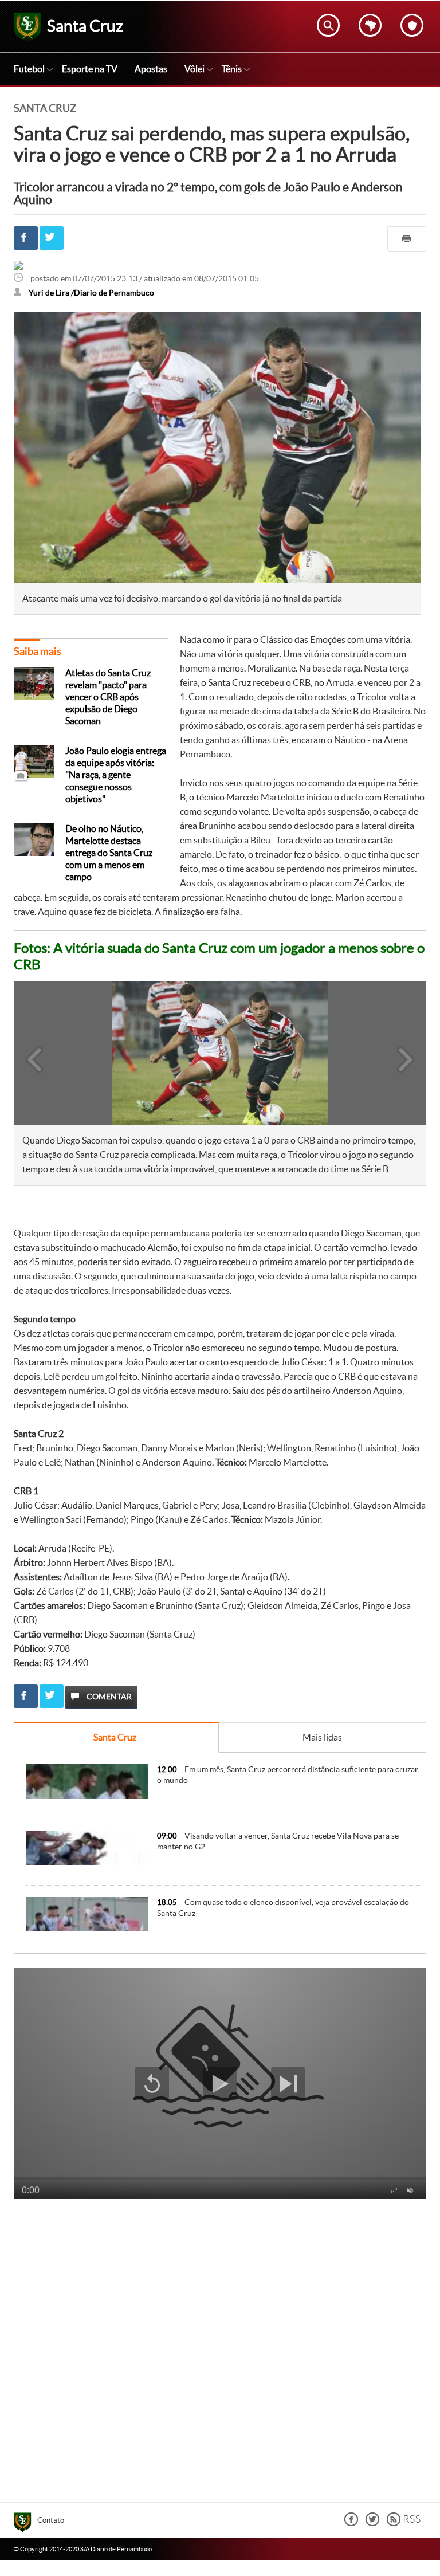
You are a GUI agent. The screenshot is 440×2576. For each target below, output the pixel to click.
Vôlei (195, 69)
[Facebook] (351, 2523)
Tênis (232, 69)
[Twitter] (372, 2523)
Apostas (151, 69)
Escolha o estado (370, 25)
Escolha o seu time (412, 25)
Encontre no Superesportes (328, 25)
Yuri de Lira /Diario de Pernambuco (91, 293)
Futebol (29, 69)
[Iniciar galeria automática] (41, 1006)
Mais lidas (322, 1737)
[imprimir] (407, 239)
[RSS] (404, 2523)
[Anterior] (29, 1053)
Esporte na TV (90, 69)
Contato (51, 2520)
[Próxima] (406, 1053)
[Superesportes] (25, 2524)
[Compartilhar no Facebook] (26, 238)
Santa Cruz (115, 1737)
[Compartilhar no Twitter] (52, 238)
